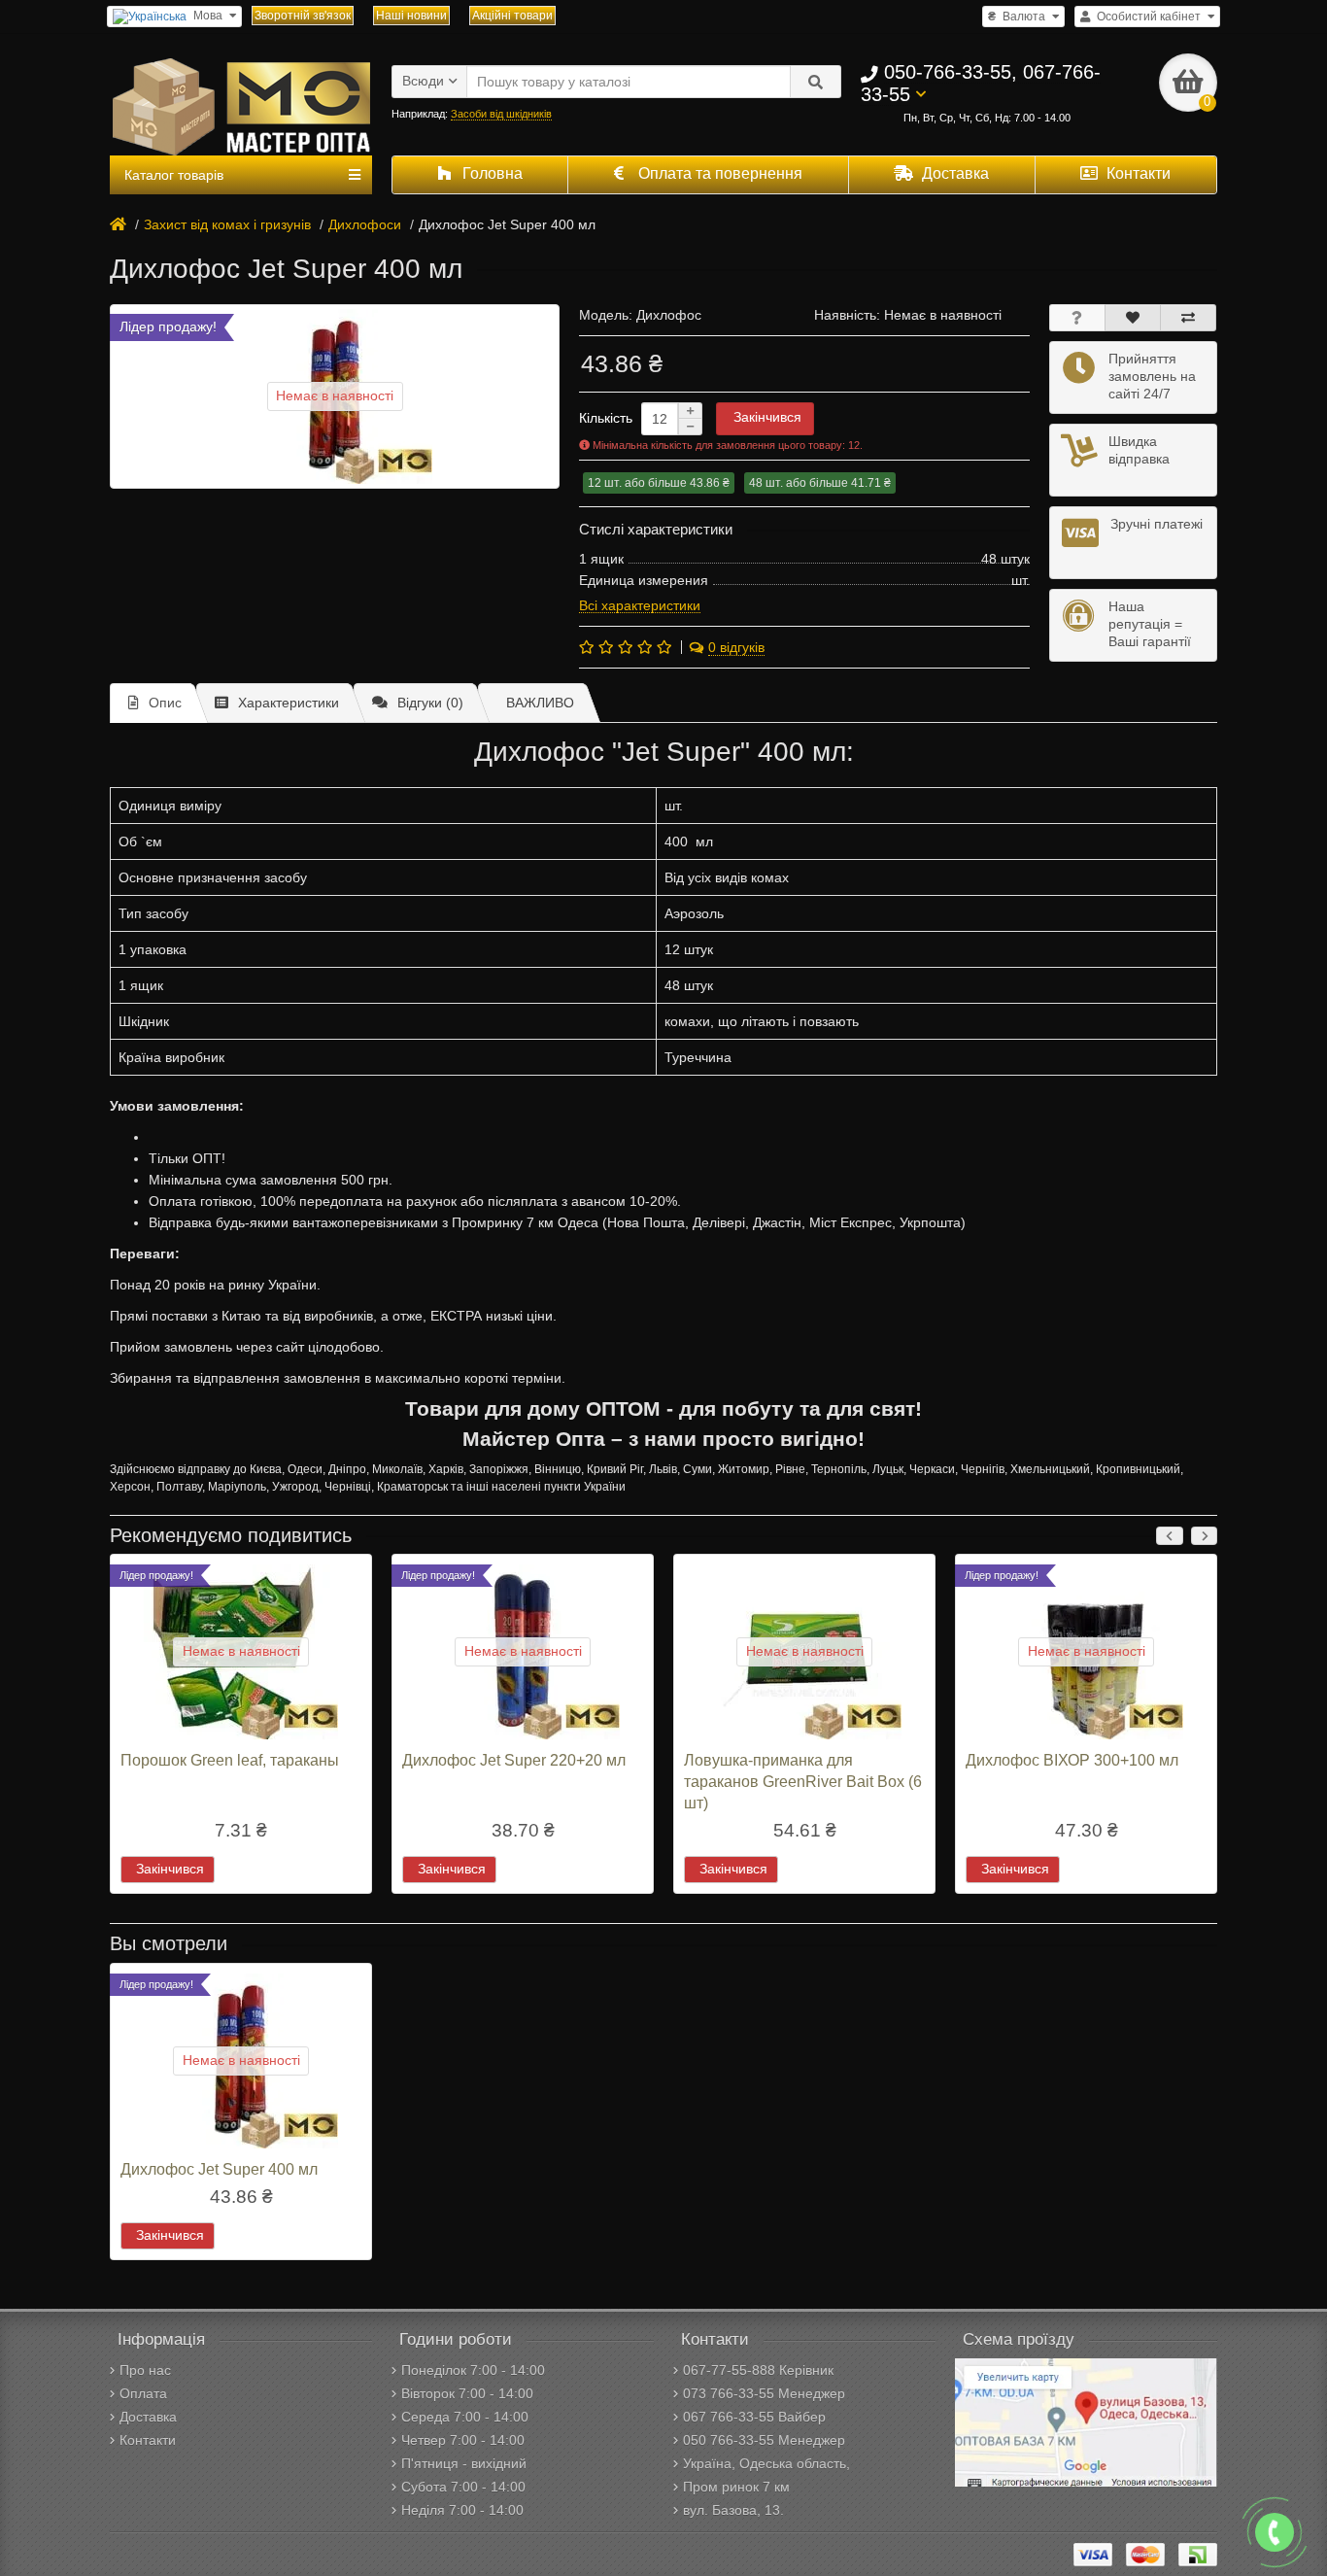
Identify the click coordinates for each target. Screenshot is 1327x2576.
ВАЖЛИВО (540, 703)
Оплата (143, 2393)
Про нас (145, 2370)
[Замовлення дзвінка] (1275, 2532)
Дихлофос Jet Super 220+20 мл (514, 1760)
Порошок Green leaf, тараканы (230, 1760)
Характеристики (289, 703)
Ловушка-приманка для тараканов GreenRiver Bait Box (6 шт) (803, 1781)
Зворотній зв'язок (303, 16)
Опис (165, 703)
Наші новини (411, 16)
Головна (491, 173)
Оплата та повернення (718, 173)
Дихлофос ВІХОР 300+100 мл (1072, 1760)
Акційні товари (512, 16)
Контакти (1137, 173)
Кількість (606, 418)
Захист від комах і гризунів (227, 224)
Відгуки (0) (430, 703)
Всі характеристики (640, 605)
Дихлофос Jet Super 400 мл (219, 2169)
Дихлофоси (365, 224)
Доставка (953, 173)
